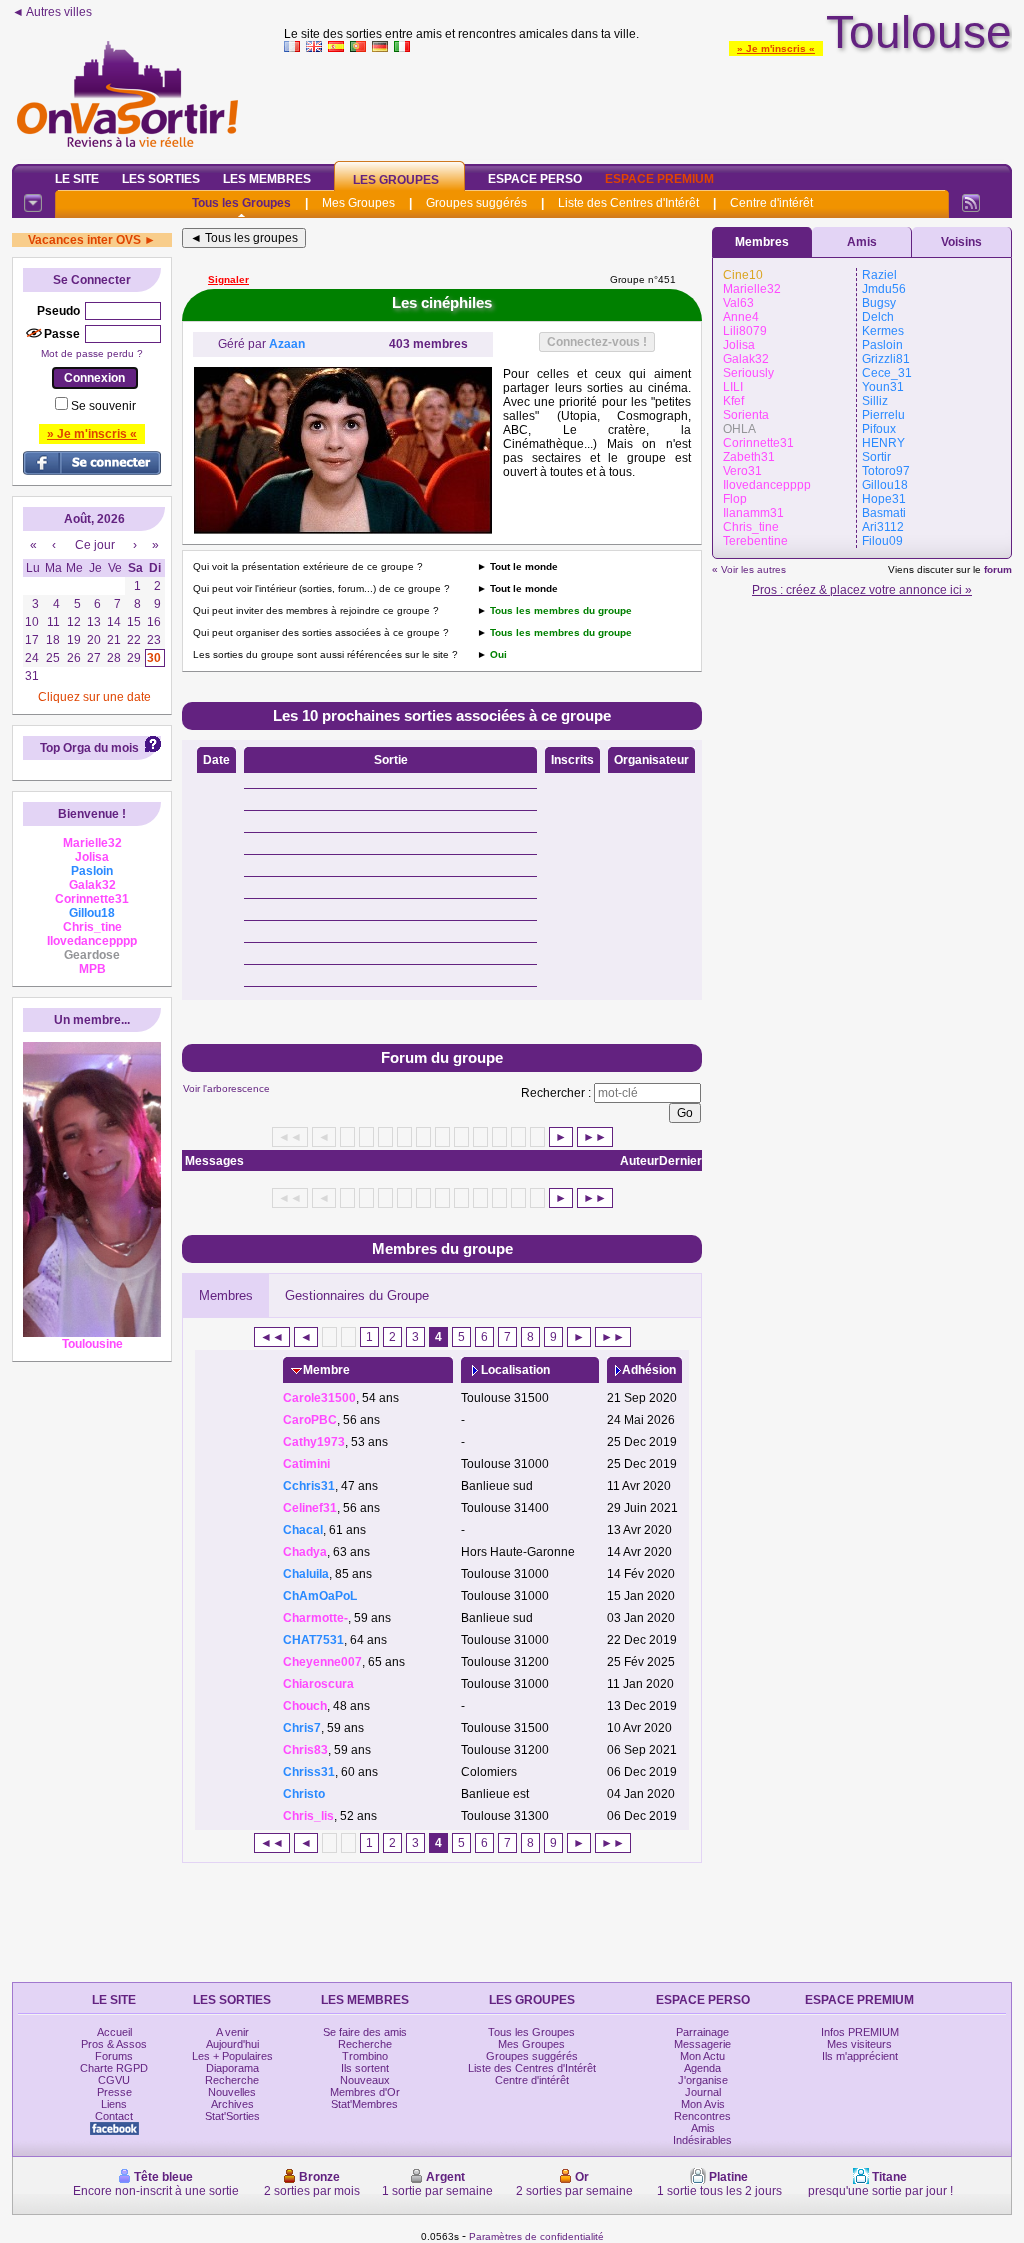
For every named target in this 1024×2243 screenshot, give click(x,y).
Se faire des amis (365, 2032)
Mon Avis (703, 2104)
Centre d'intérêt (771, 203)
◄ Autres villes (52, 12)
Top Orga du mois (89, 748)
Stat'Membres (364, 2104)
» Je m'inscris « (776, 48)
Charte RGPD (114, 2068)
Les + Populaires (232, 2056)
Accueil (114, 2032)
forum (998, 569)
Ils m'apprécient (860, 2056)
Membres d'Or (365, 2092)
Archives (232, 2104)
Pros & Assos (114, 2044)
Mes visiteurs (859, 2044)
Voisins (961, 242)
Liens (114, 2104)
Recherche (232, 2080)
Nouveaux (365, 2080)
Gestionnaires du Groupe (357, 1295)
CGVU (114, 2080)
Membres (226, 1295)
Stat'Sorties (232, 2116)
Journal (703, 2092)
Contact (114, 2116)
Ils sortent (365, 2068)
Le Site (77, 179)
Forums (114, 2056)
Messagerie (702, 2044)
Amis (862, 242)
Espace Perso (535, 179)
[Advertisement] (648, 104)
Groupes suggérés (476, 203)
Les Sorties (161, 179)
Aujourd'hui (232, 2044)
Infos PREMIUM (860, 2032)
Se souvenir (103, 406)
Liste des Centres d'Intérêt (628, 203)
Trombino (365, 2056)
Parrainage (702, 2032)
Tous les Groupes (241, 203)
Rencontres (702, 2116)
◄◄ (272, 1337)
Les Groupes (396, 180)
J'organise (703, 2080)
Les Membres (267, 179)
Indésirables (702, 2140)
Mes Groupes (358, 203)
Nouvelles (232, 2092)
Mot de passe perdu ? (92, 353)
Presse (114, 2092)
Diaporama (232, 2068)
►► (595, 1137)
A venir (232, 2032)
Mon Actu (702, 2056)
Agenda (702, 2068)
